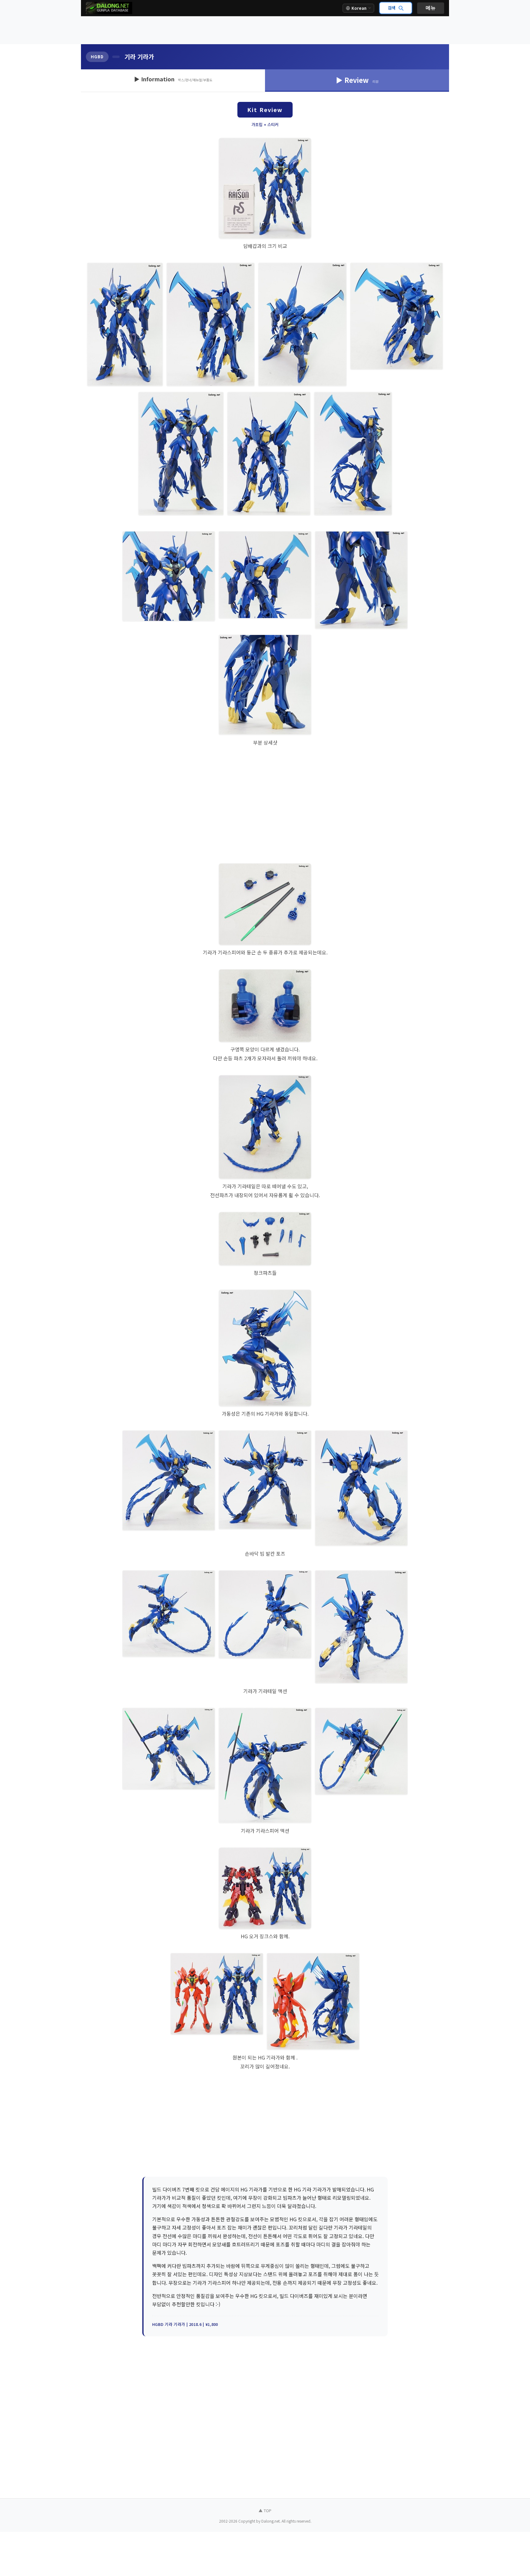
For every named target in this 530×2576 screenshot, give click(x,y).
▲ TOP (265, 2510)
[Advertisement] (265, 30)
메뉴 (431, 8)
